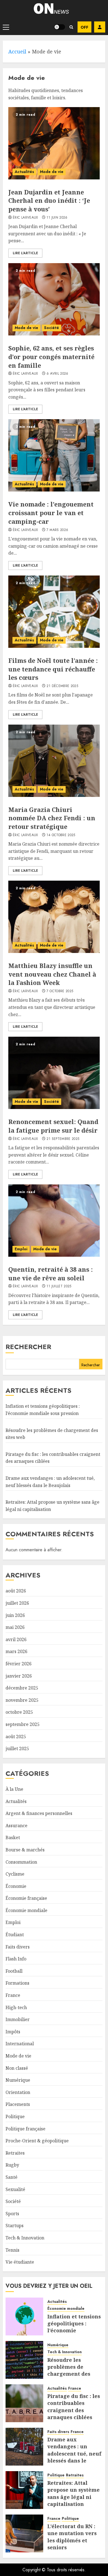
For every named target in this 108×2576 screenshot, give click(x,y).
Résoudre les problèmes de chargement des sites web (69, 2370)
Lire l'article (25, 253)
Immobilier (18, 2019)
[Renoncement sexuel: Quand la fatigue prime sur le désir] (54, 1073)
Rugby (12, 2165)
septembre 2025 (23, 1724)
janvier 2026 (19, 1676)
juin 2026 (15, 1615)
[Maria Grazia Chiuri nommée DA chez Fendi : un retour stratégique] (54, 761)
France (13, 1995)
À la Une (14, 1789)
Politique (15, 2116)
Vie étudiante (20, 2262)
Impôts (13, 2032)
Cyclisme (15, 1874)
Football (14, 1971)
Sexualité (15, 2189)
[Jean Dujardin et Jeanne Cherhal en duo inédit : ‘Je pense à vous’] (54, 143)
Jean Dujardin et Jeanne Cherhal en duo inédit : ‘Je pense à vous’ (49, 201)
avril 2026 (16, 1639)
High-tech (16, 2007)
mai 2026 (15, 1627)
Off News (84, 27)
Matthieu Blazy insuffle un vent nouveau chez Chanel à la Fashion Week (52, 974)
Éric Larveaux (25, 218)
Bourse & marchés (25, 1850)
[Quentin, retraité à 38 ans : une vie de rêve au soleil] (54, 1221)
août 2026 (16, 1591)
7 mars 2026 (57, 530)
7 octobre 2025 (60, 991)
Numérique (18, 2080)
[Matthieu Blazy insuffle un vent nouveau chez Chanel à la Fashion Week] (54, 917)
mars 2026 (16, 1651)
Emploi (21, 1249)
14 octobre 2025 (61, 835)
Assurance (16, 1826)
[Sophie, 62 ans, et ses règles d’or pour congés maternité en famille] (54, 299)
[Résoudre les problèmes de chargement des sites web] (24, 2360)
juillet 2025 (17, 1748)
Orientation (18, 2092)
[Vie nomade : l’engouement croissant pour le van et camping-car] (54, 455)
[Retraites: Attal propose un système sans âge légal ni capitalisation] (24, 2490)
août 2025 (16, 1737)
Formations (17, 1983)
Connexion (100, 27)
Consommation (21, 1862)
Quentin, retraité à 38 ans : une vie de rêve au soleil (51, 1274)
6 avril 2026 (57, 374)
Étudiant (15, 1935)
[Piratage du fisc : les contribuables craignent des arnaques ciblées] (24, 2403)
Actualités (24, 172)
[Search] (71, 27)
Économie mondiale (26, 1910)
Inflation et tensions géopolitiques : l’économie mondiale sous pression (74, 2331)
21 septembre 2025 (63, 1139)
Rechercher (28, 1347)
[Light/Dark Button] (60, 27)
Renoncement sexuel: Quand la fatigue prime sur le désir (53, 1126)
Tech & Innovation (25, 2238)
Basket (13, 1837)
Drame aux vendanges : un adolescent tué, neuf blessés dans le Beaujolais (74, 2453)
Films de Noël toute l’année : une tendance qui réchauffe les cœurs (53, 669)
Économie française (26, 1898)
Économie (16, 1886)
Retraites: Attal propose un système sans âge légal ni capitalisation (74, 2493)
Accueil (17, 51)
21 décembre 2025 (62, 686)
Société (52, 328)
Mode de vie (52, 172)
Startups (15, 2226)
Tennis (12, 2250)
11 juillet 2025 (59, 1286)
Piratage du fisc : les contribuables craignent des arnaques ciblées (74, 2407)
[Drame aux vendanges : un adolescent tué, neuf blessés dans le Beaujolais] (24, 2447)
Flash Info (16, 1959)
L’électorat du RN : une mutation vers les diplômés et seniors (72, 2537)
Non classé (17, 2068)
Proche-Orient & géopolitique (37, 2141)
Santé (11, 2177)
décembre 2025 (22, 1688)
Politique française (25, 2129)
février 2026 (19, 1664)
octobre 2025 (19, 1712)
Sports (12, 2214)
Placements (18, 2104)
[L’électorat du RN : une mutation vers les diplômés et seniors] (24, 2533)
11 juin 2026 (57, 218)
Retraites (15, 2153)
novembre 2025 (22, 1700)
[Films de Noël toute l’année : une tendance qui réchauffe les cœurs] (54, 612)
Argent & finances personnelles (39, 1813)
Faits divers (18, 1947)
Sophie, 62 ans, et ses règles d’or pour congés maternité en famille (51, 357)
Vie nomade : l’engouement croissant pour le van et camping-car (51, 513)
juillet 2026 (17, 1603)
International (20, 2044)
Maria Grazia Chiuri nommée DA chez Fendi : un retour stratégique (52, 818)
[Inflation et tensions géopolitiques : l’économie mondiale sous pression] (24, 2316)
